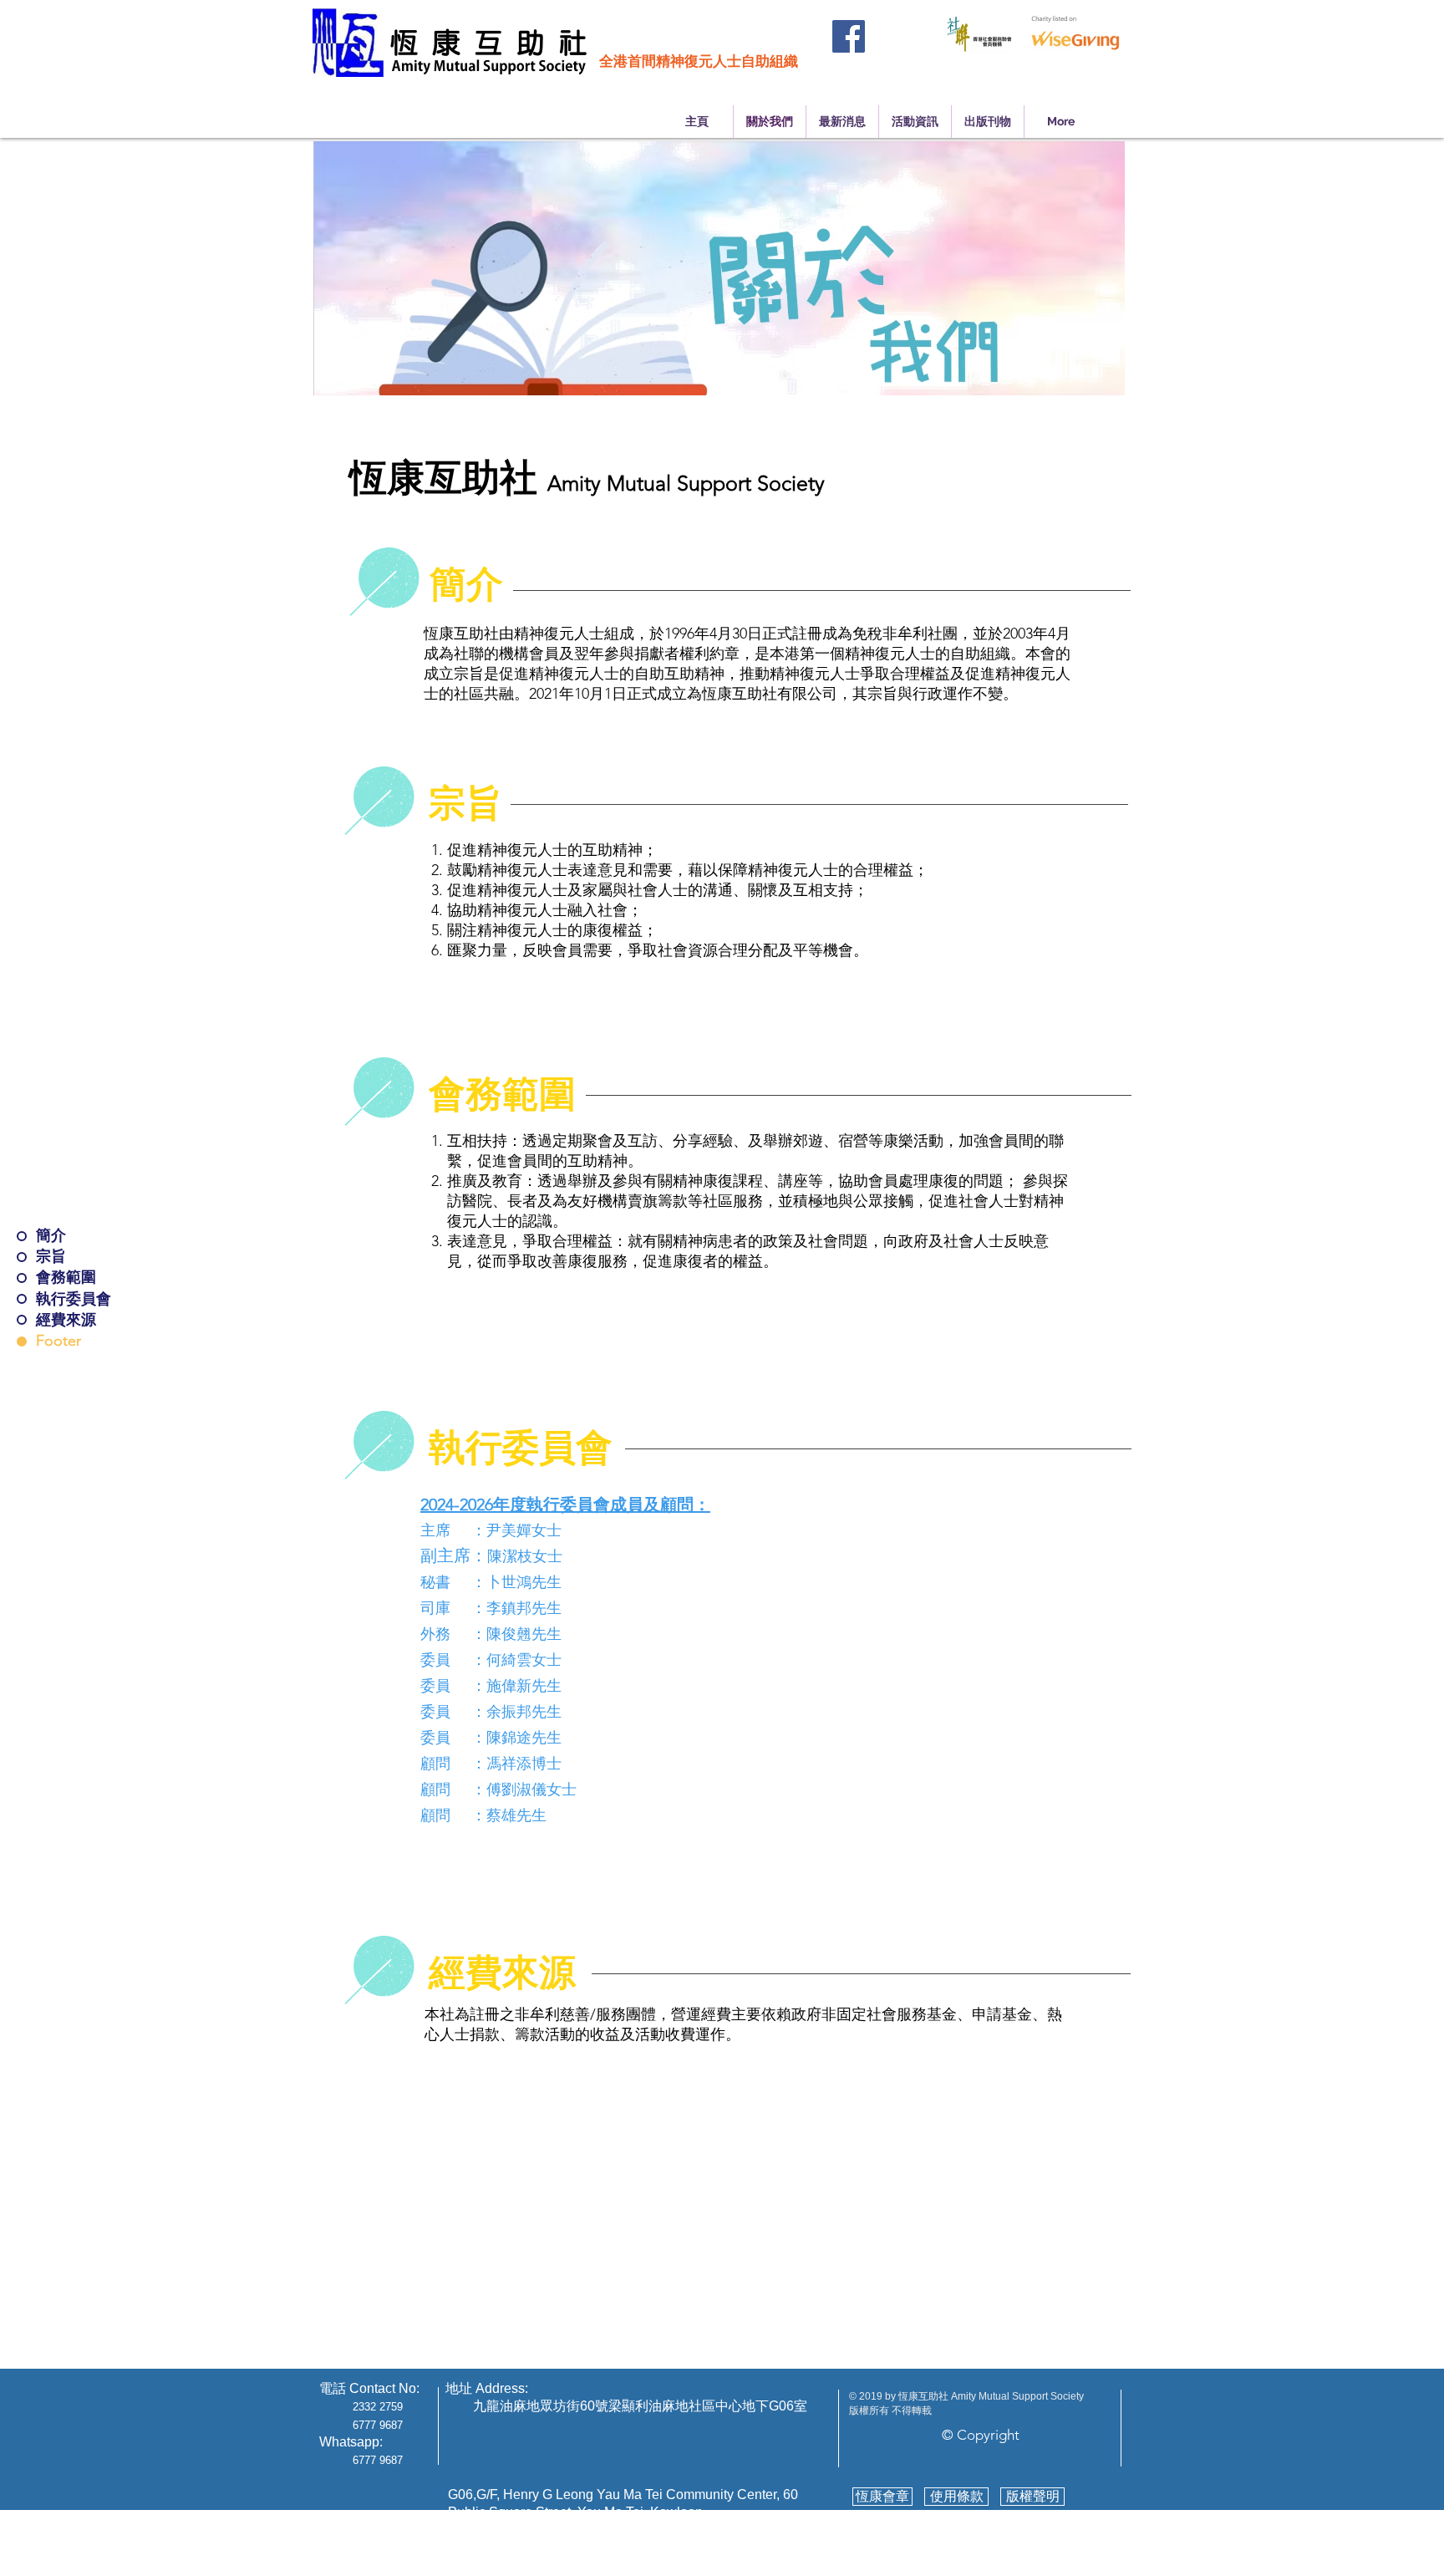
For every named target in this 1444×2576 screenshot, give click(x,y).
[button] (466, 585)
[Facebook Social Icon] (849, 36)
